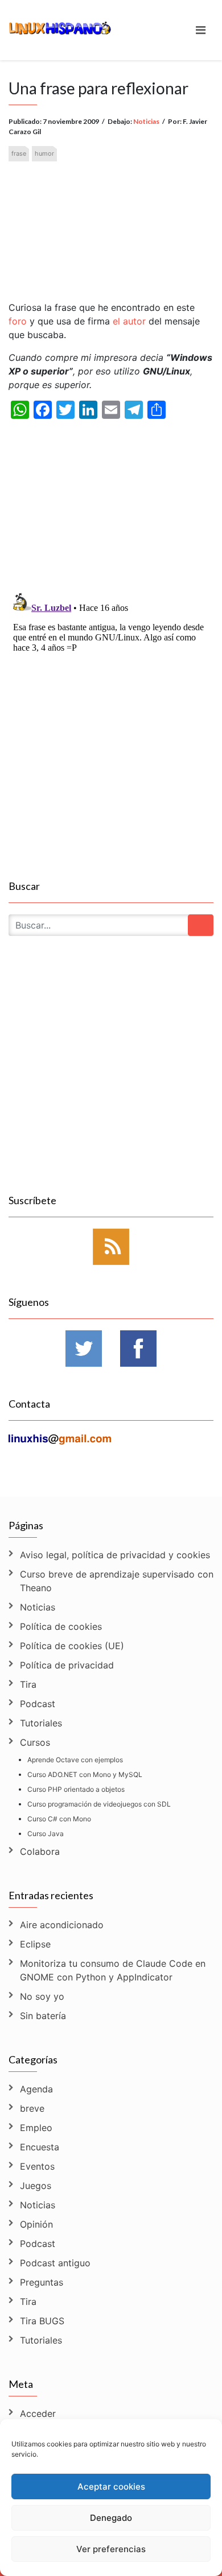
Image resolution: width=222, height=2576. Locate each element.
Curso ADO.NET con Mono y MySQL (85, 1774)
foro (18, 321)
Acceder (38, 2413)
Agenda (36, 2089)
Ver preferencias (111, 2549)
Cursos (35, 1742)
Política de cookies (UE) (72, 1646)
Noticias (146, 121)
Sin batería (43, 2016)
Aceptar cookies (111, 2486)
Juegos (36, 2186)
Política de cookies (61, 1626)
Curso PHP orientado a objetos (76, 1789)
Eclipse (35, 1944)
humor (44, 153)
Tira (28, 1684)
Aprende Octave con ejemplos (75, 1760)
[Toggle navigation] (201, 30)
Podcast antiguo (55, 2263)
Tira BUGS (42, 2321)
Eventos (37, 2166)
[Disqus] (111, 730)
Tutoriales (41, 1723)
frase (19, 153)
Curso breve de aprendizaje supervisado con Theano (117, 1581)
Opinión (36, 2224)
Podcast (38, 1704)
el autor (129, 321)
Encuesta (40, 2147)
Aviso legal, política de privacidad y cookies (115, 1555)
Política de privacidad (67, 1665)
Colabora (40, 1851)
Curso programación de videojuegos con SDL (99, 1804)
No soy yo (42, 1996)
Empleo (36, 2128)
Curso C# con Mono (59, 1819)
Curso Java (46, 1834)
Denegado (111, 2518)
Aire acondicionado (62, 1925)
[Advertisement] (111, 222)
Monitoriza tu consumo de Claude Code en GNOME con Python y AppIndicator (113, 1970)
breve (32, 2108)
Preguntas (42, 2282)
